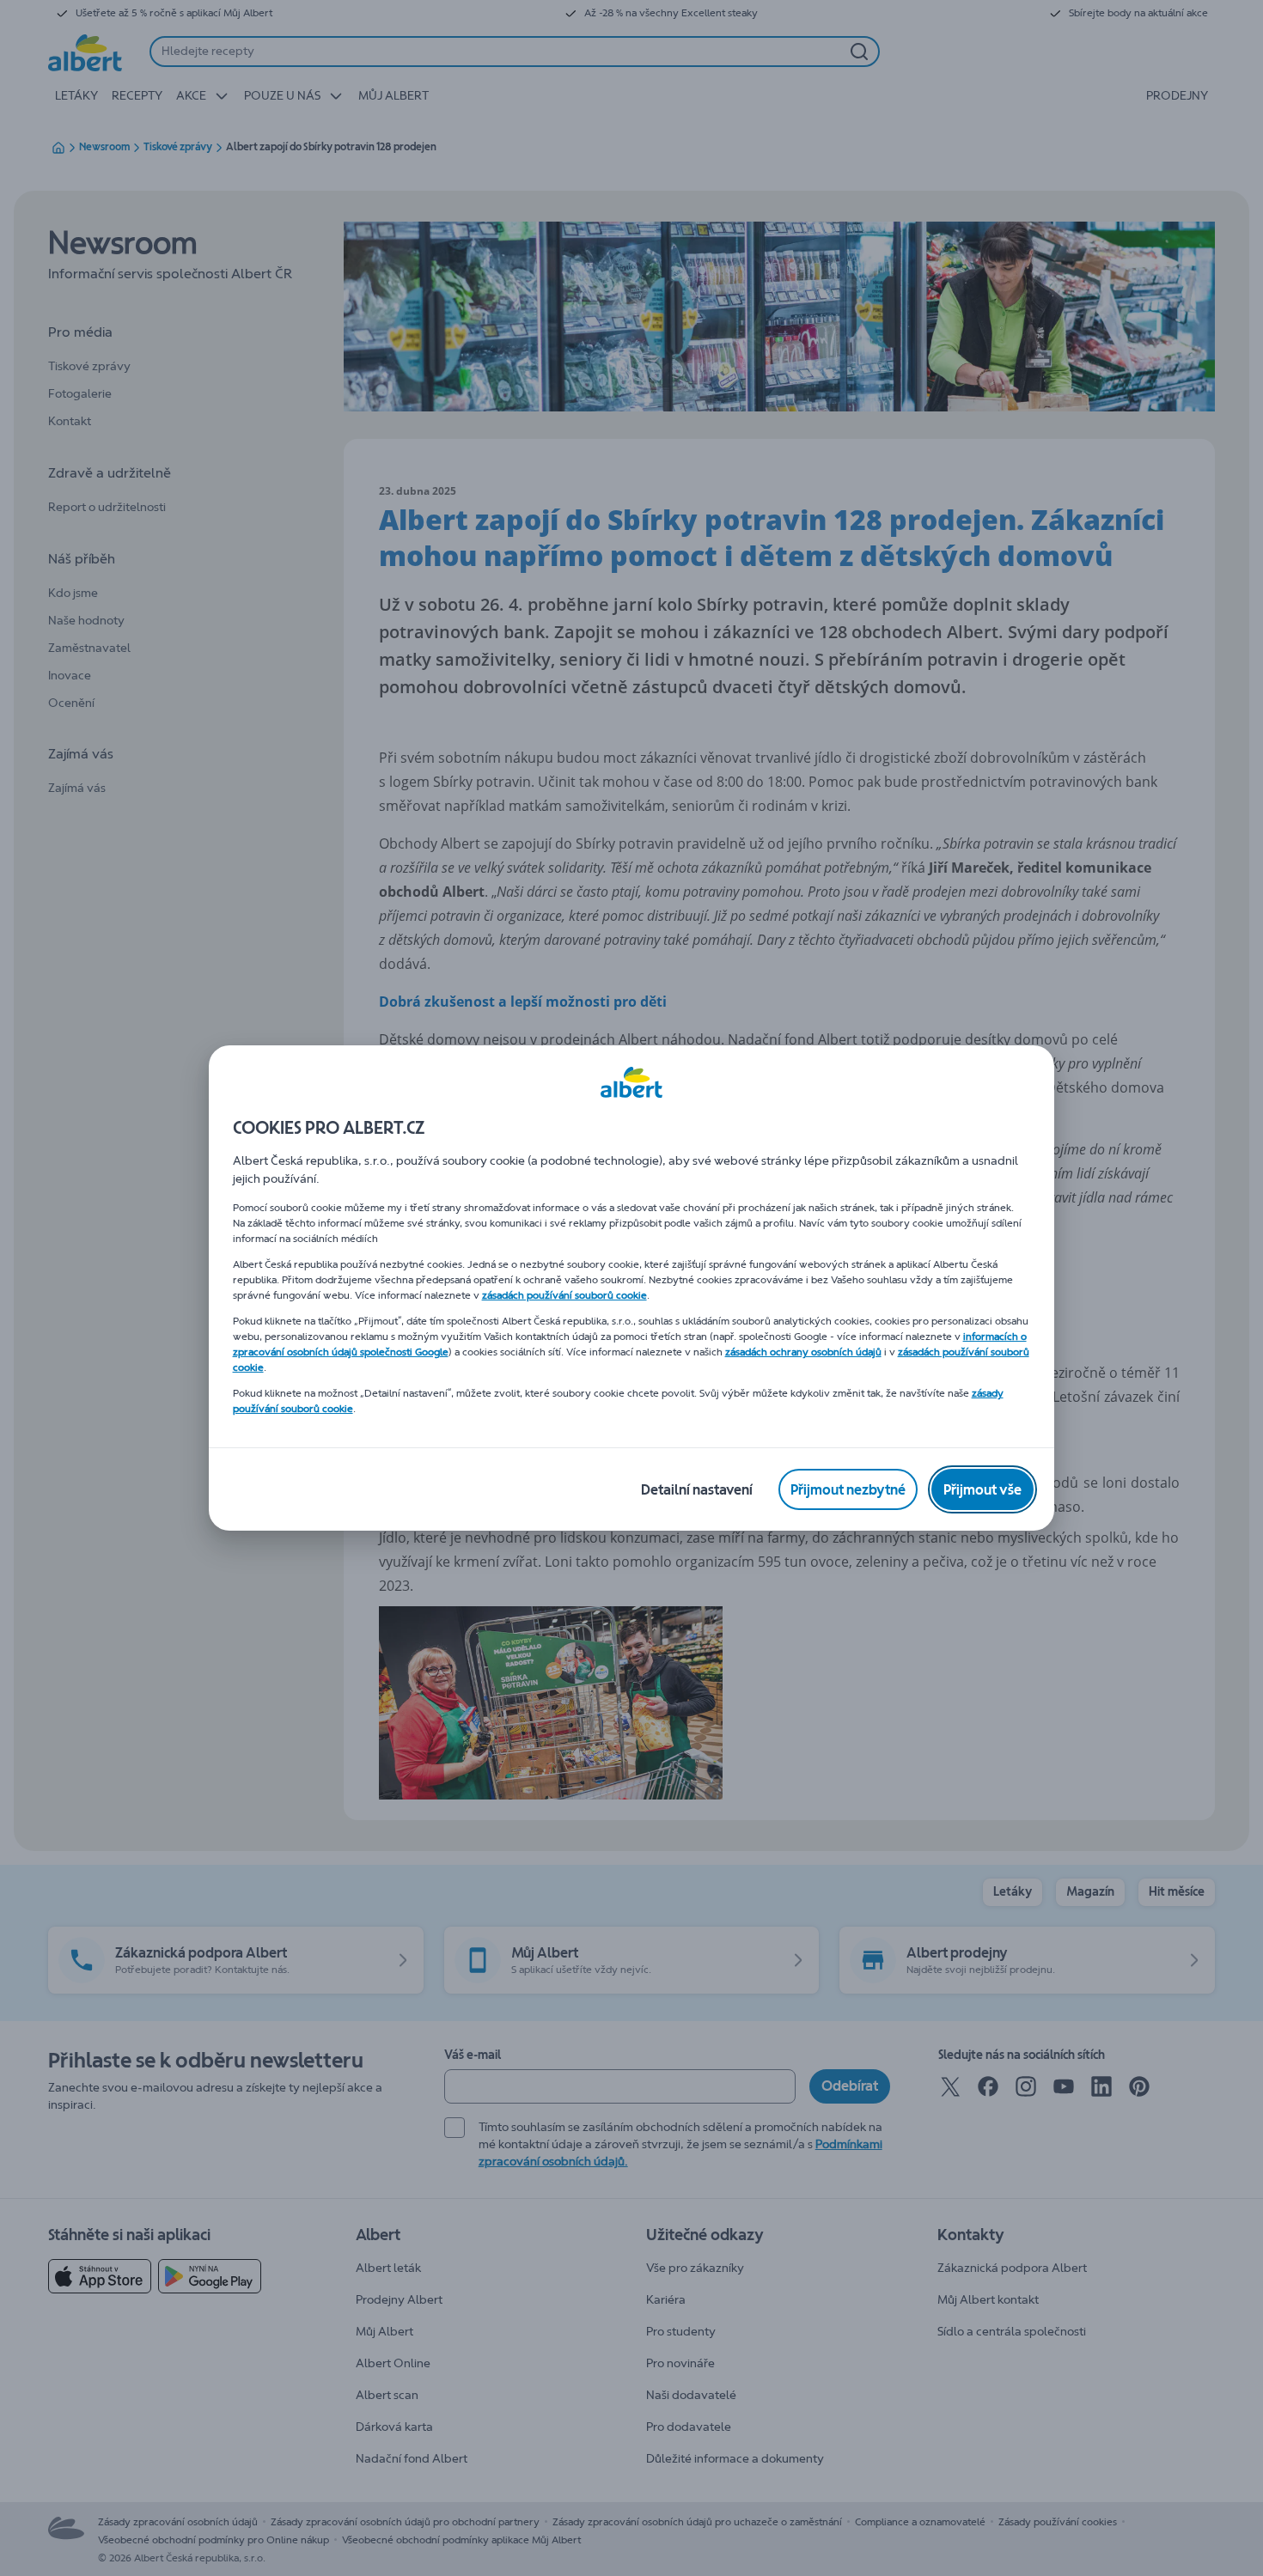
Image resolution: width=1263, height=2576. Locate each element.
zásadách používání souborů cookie (564, 1295)
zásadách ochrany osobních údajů (803, 1352)
